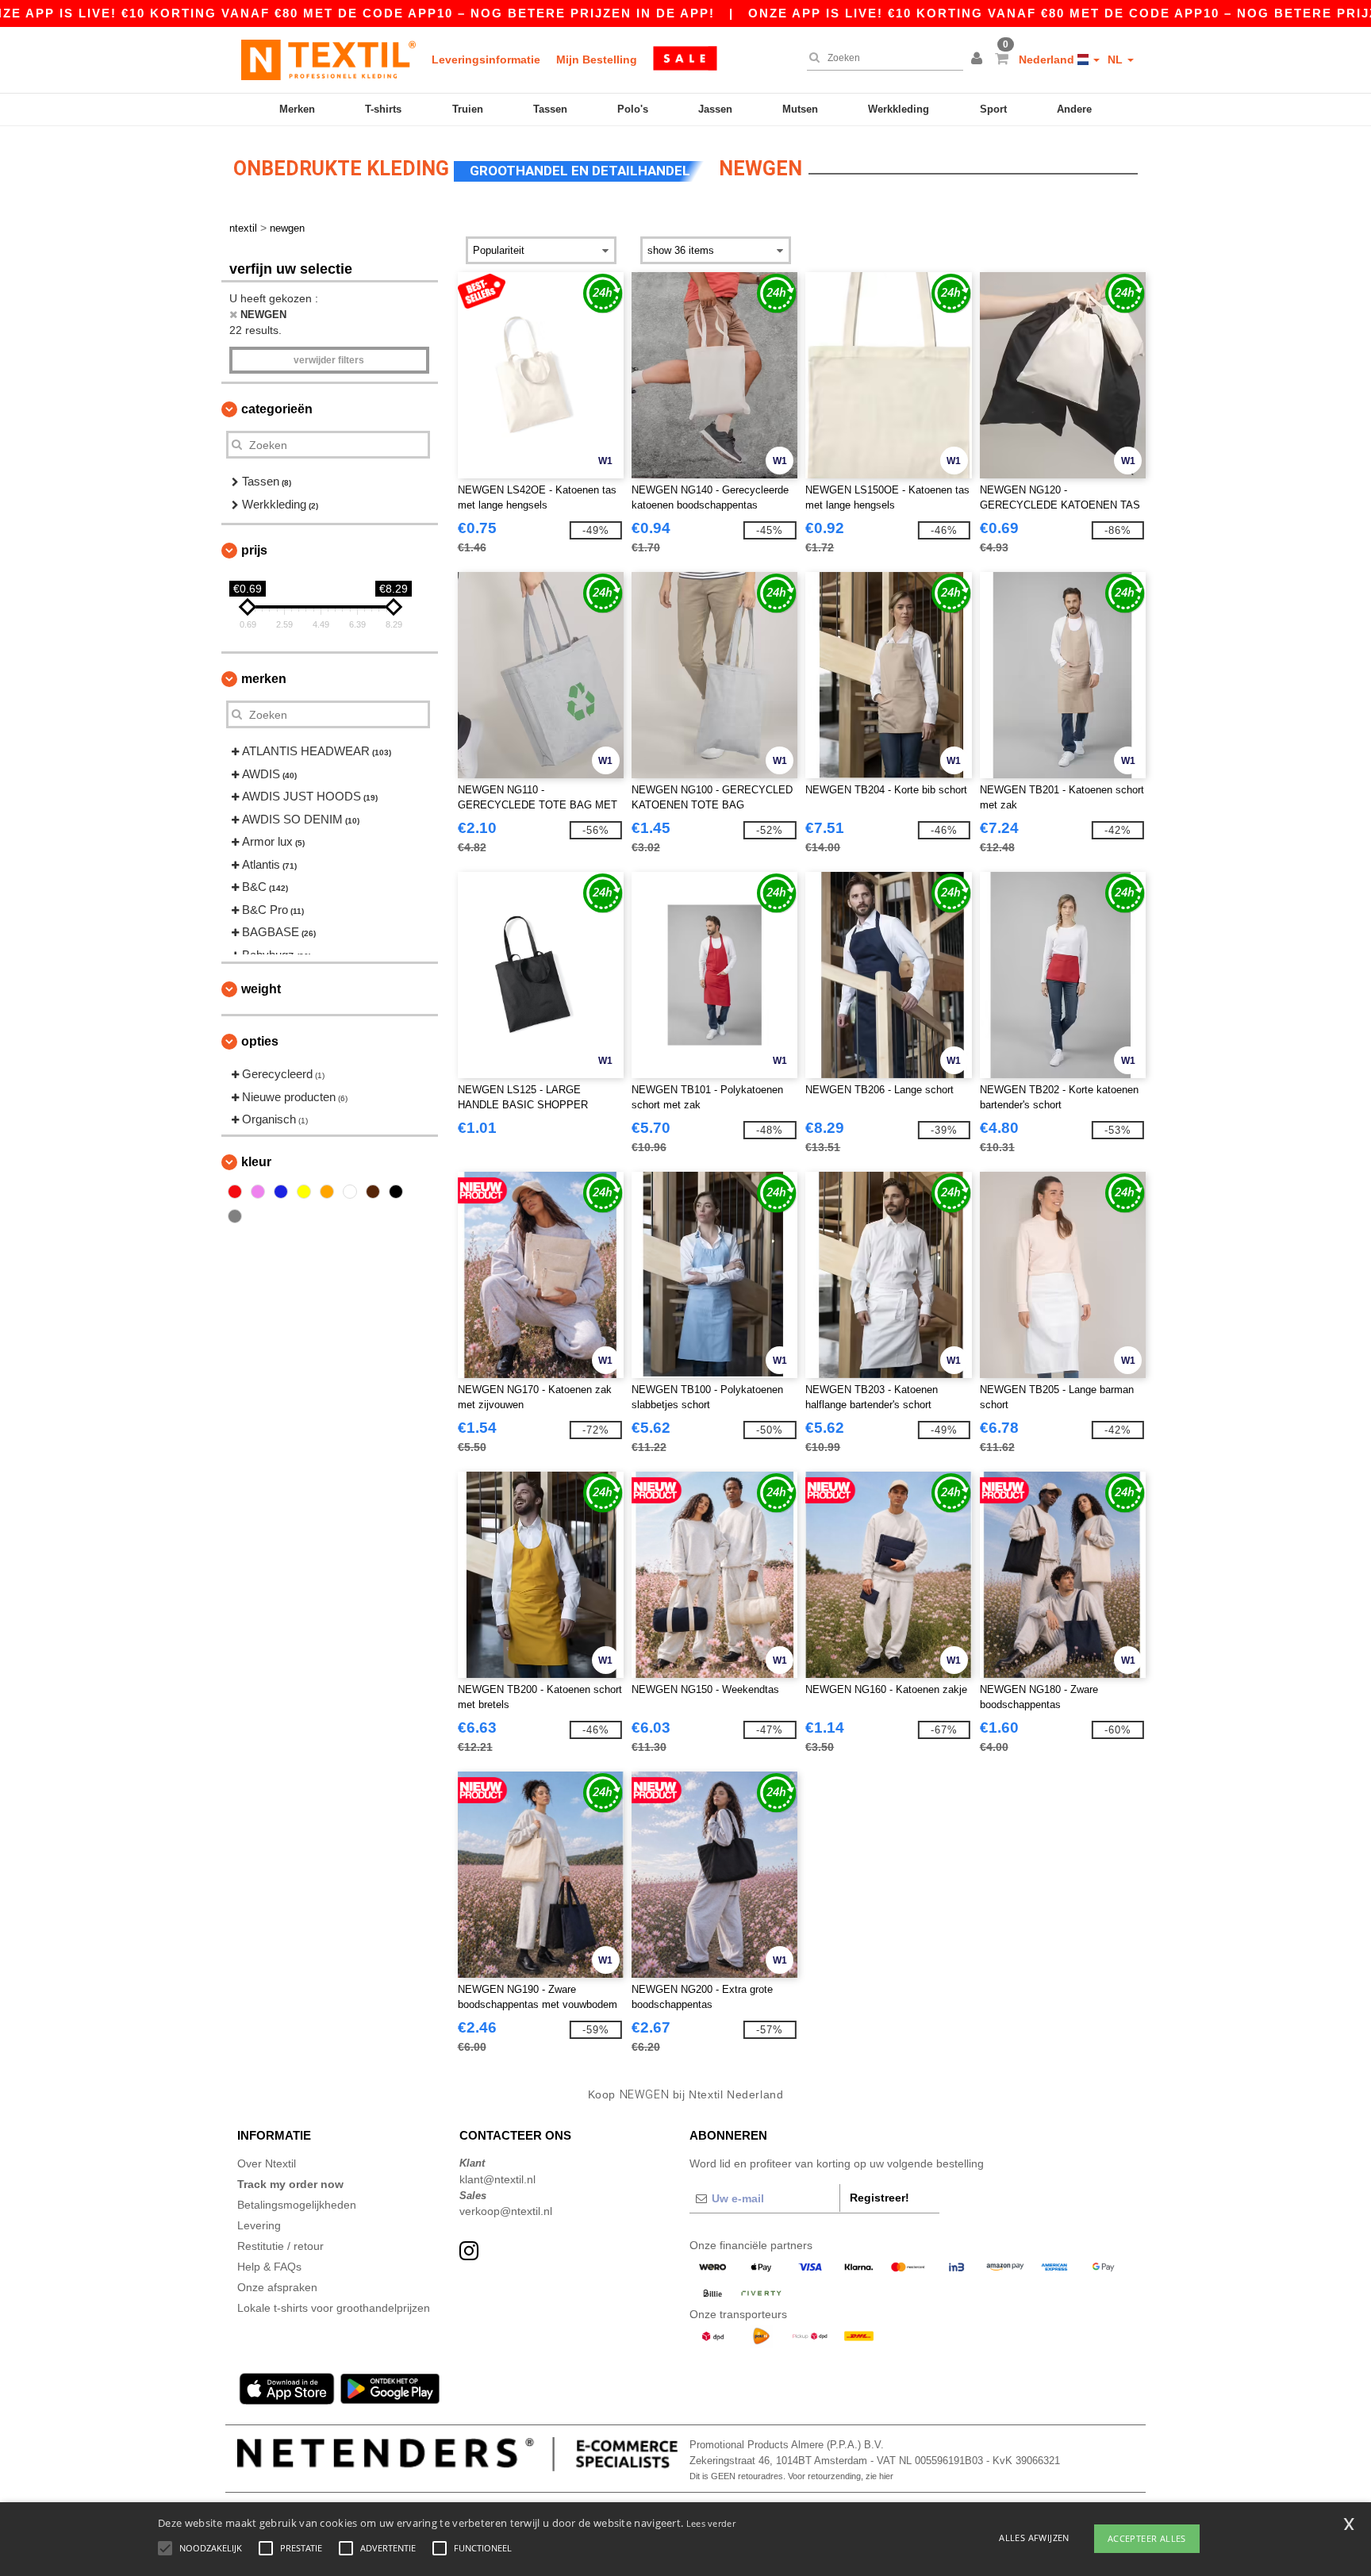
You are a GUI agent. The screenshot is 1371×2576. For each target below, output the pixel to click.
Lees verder (711, 2523)
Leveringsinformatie (486, 60)
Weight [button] (261, 989)
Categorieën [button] (277, 409)
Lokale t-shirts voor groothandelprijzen (334, 2308)
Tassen (550, 109)
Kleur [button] (256, 1162)
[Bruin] (373, 1192)
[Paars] (258, 1192)
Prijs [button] (254, 550)
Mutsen (800, 109)
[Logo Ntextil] (328, 60)
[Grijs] (235, 1216)
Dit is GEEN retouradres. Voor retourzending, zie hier (791, 2476)
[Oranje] (327, 1192)
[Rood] (235, 1192)
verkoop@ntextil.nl (506, 2211)
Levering (259, 2225)
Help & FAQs (269, 2267)
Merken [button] (264, 679)
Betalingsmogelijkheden (297, 2205)
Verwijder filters (329, 360)
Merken (297, 109)
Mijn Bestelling (597, 60)
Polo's (633, 109)
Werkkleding (899, 109)
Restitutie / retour (280, 2246)
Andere (1074, 109)
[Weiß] (350, 1192)
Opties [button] (260, 1041)
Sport (993, 109)
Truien (468, 109)
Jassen (715, 109)
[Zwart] (396, 1192)
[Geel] (304, 1192)
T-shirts (383, 109)
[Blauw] (281, 1192)
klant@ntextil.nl (497, 2179)
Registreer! (879, 2198)
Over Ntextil (267, 2163)
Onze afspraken (277, 2287)
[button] (979, 60)
